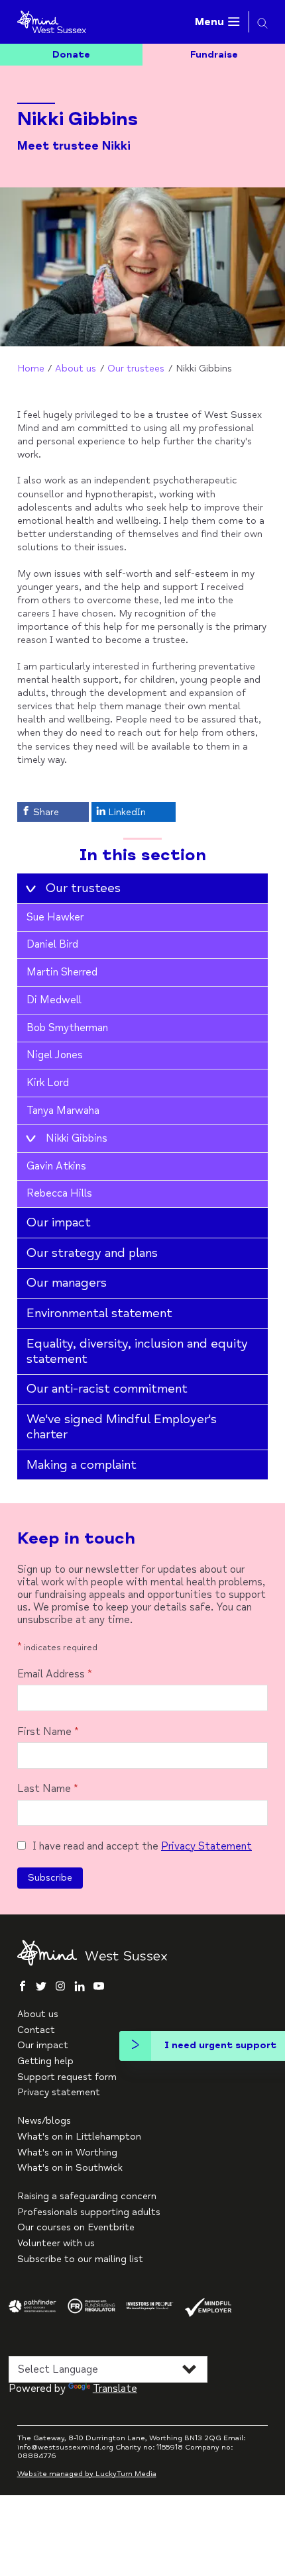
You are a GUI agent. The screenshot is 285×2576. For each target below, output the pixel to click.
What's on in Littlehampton (79, 2137)
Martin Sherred (62, 972)
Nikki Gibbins (77, 1138)
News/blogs (44, 2121)
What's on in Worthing (67, 2153)
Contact (36, 2030)
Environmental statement (99, 1313)
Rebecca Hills (59, 1193)
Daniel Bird (52, 944)
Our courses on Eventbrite (76, 2227)
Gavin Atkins (56, 1166)
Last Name (48, 1789)
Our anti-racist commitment (107, 1389)
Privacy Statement (206, 1846)
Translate (115, 2389)
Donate (71, 55)
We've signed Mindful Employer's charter (122, 1427)
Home (31, 369)
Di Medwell (54, 1000)
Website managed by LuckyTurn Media (87, 2474)
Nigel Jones (55, 1055)
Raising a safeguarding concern (87, 2196)
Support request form (67, 2077)
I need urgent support (220, 2045)
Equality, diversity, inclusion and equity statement (137, 1351)
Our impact (59, 1222)
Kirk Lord (48, 1083)
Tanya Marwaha (63, 1111)
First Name (48, 1732)
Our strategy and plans (92, 1253)
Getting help (45, 2061)
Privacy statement (59, 2092)
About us (76, 369)
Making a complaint (82, 1465)
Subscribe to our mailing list (80, 2259)
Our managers (67, 1283)
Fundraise (214, 55)
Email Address (55, 1674)
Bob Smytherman (67, 1028)
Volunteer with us (56, 2243)
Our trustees (136, 369)
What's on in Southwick (70, 2168)
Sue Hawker (55, 917)
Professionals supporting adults (89, 2212)
